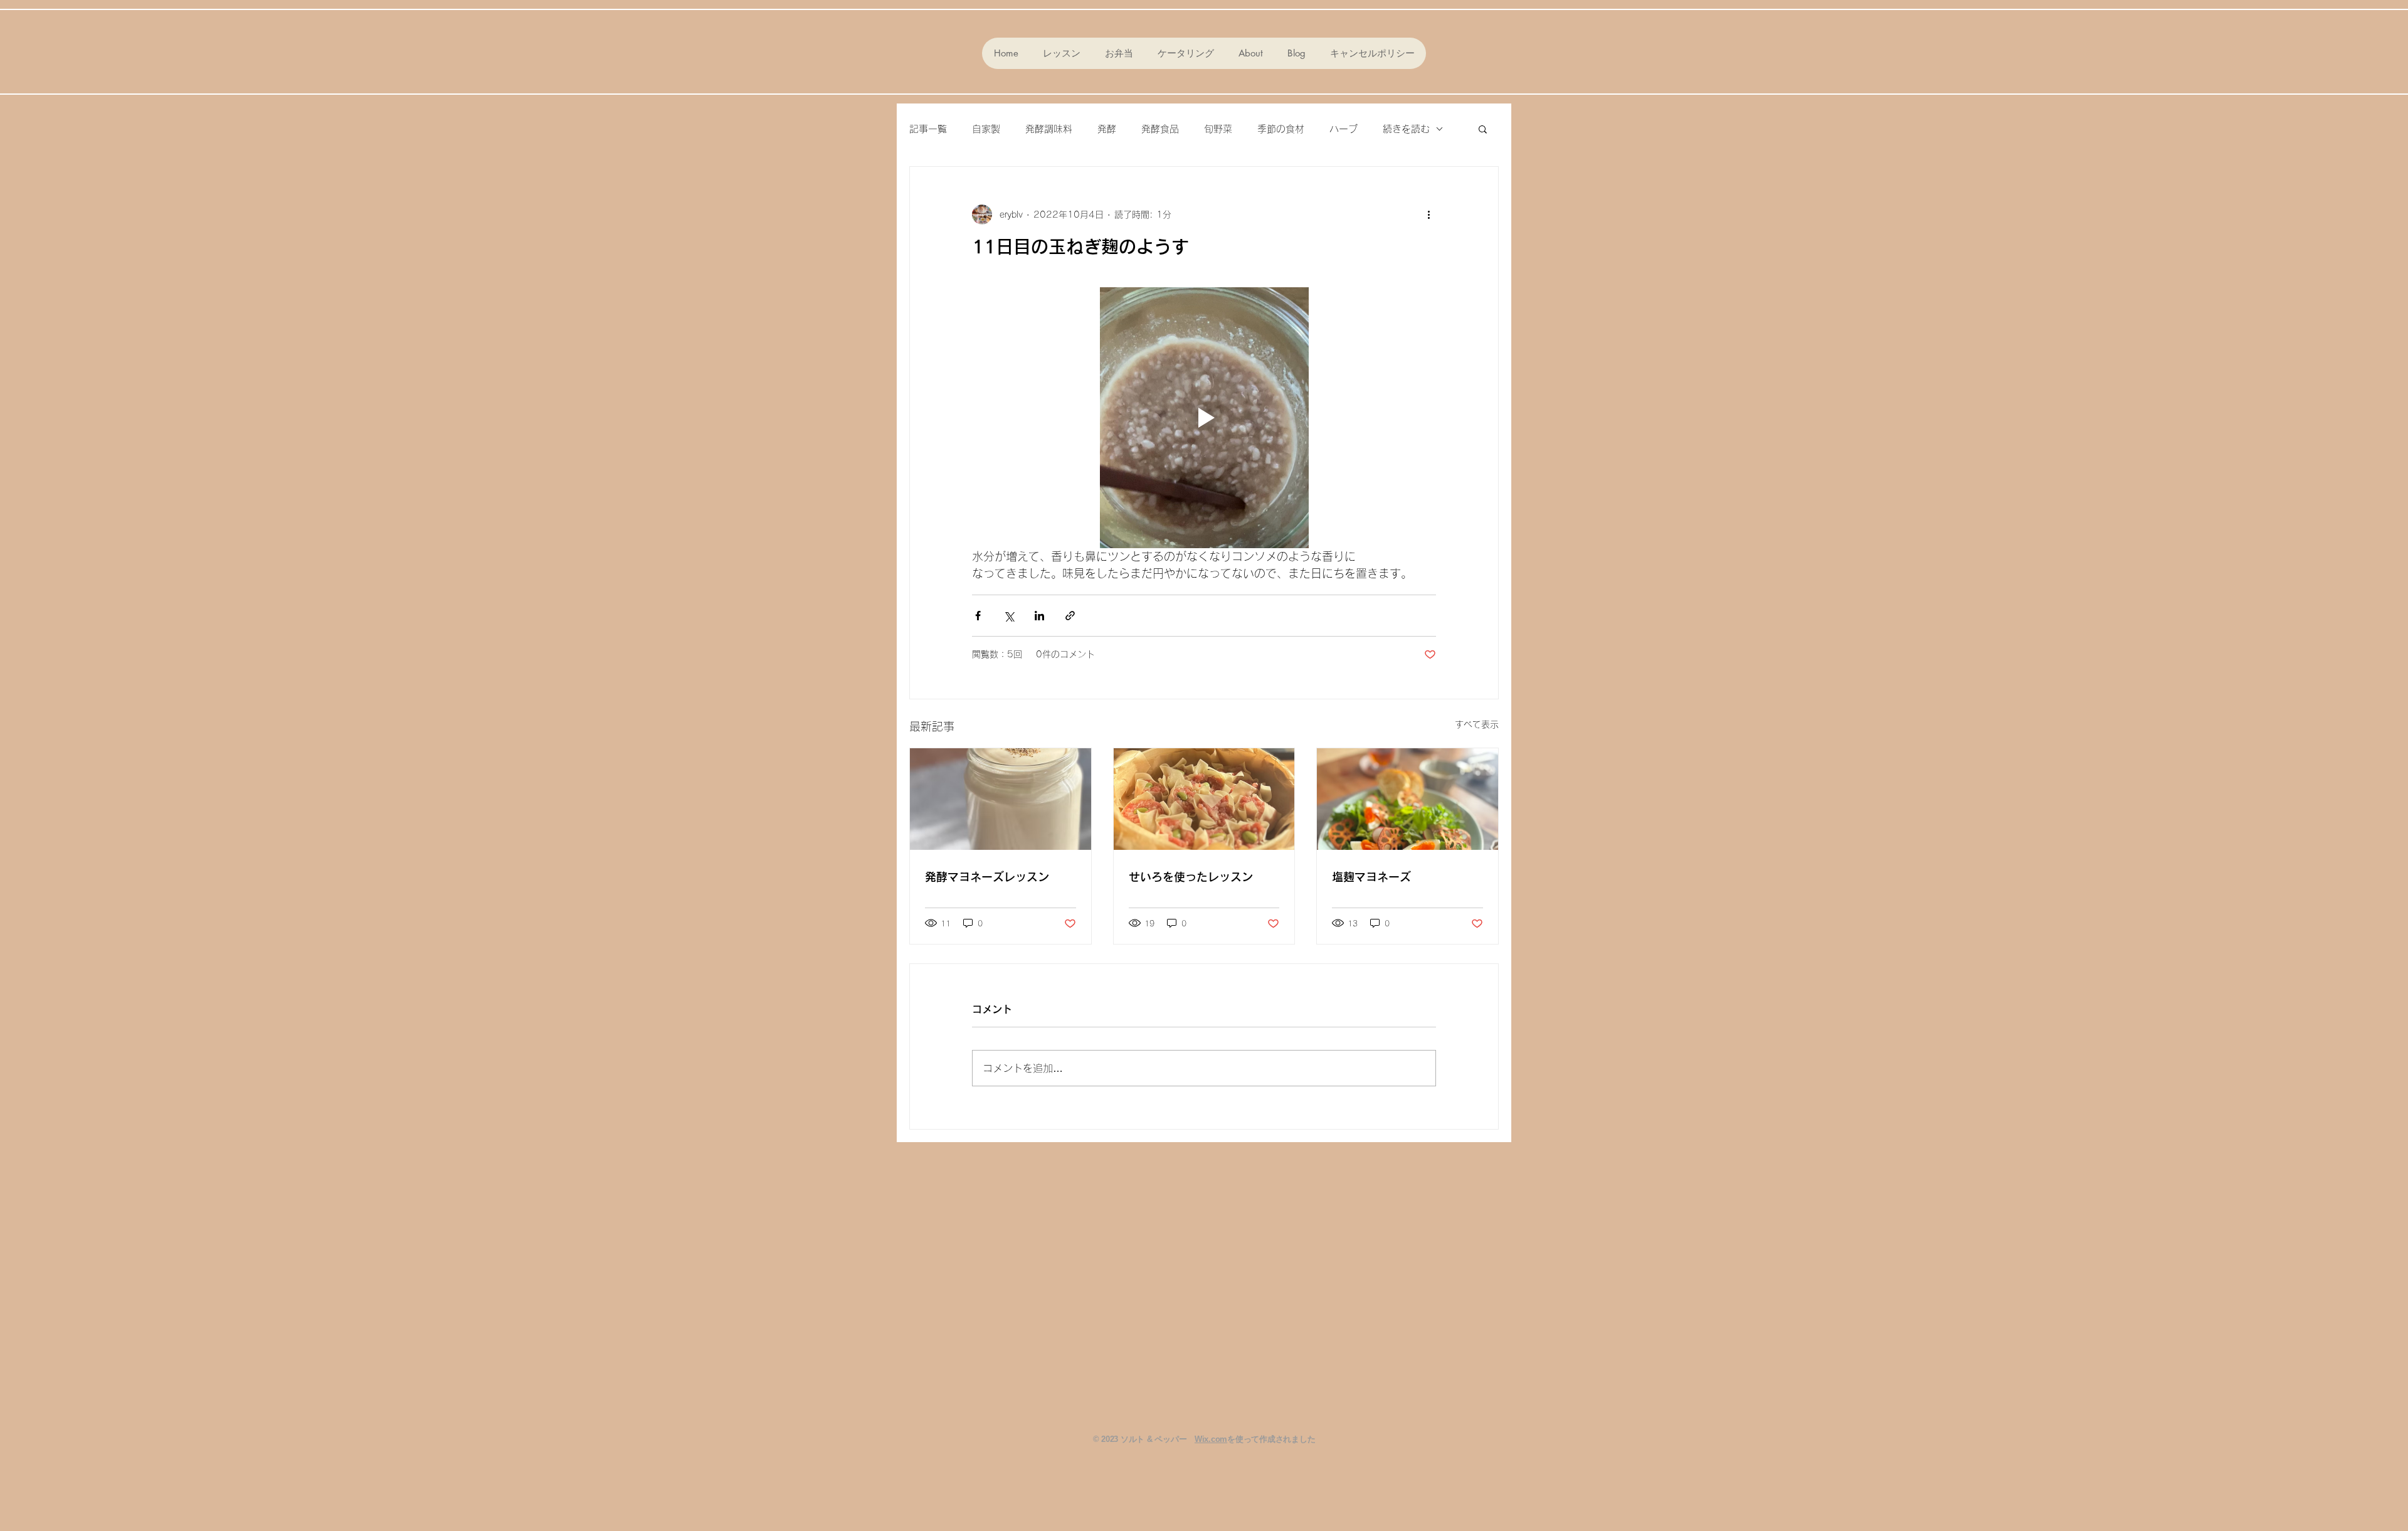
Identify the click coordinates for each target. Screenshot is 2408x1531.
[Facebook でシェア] (978, 616)
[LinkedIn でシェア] (1039, 616)
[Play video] (1204, 418)
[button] (1483, 129)
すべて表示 (1477, 724)
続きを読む (1406, 129)
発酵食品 (1160, 129)
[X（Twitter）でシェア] (1009, 616)
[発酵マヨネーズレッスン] (1001, 799)
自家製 (986, 129)
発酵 (1107, 129)
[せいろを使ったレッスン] (1204, 799)
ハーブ (1344, 129)
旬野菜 (1218, 129)
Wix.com (1211, 1439)
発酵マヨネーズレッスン (987, 877)
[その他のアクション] (1428, 215)
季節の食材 (1281, 129)
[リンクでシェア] (1070, 616)
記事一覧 (928, 129)
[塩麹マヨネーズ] (1407, 799)
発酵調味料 (1049, 129)
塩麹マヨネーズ (1371, 877)
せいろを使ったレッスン (1191, 877)
